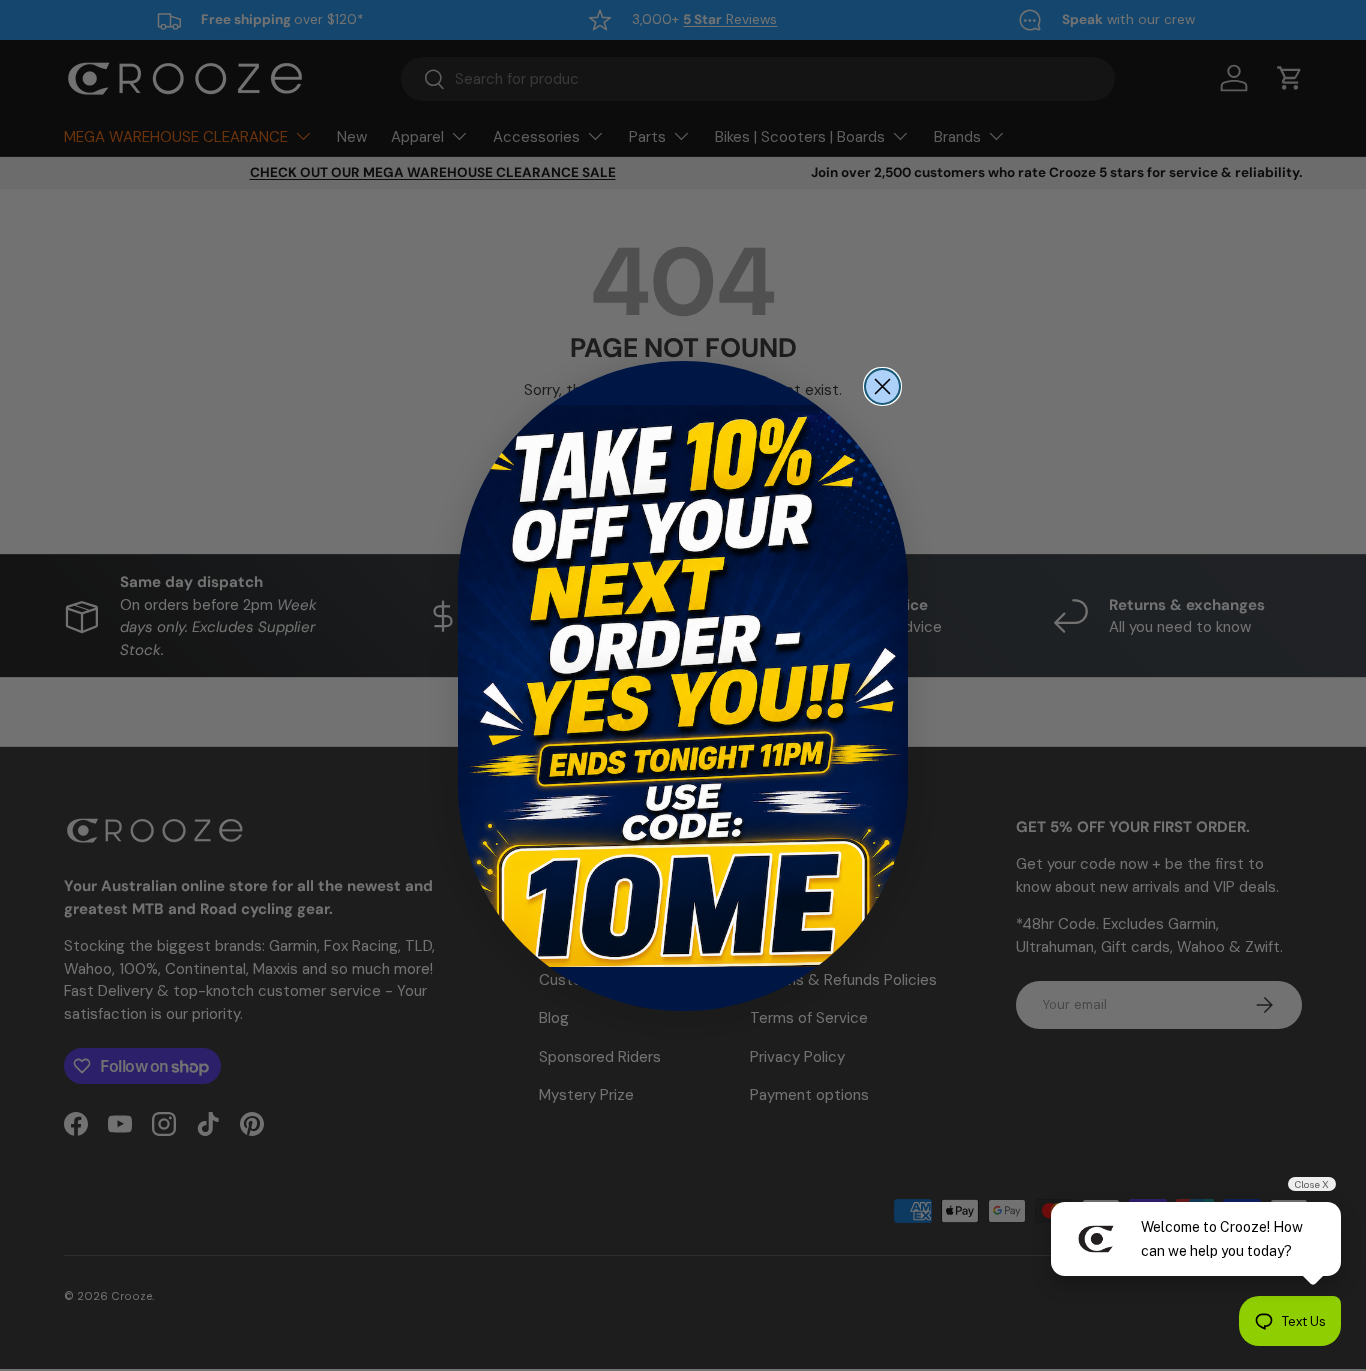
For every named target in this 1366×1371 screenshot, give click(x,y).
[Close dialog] (882, 386)
